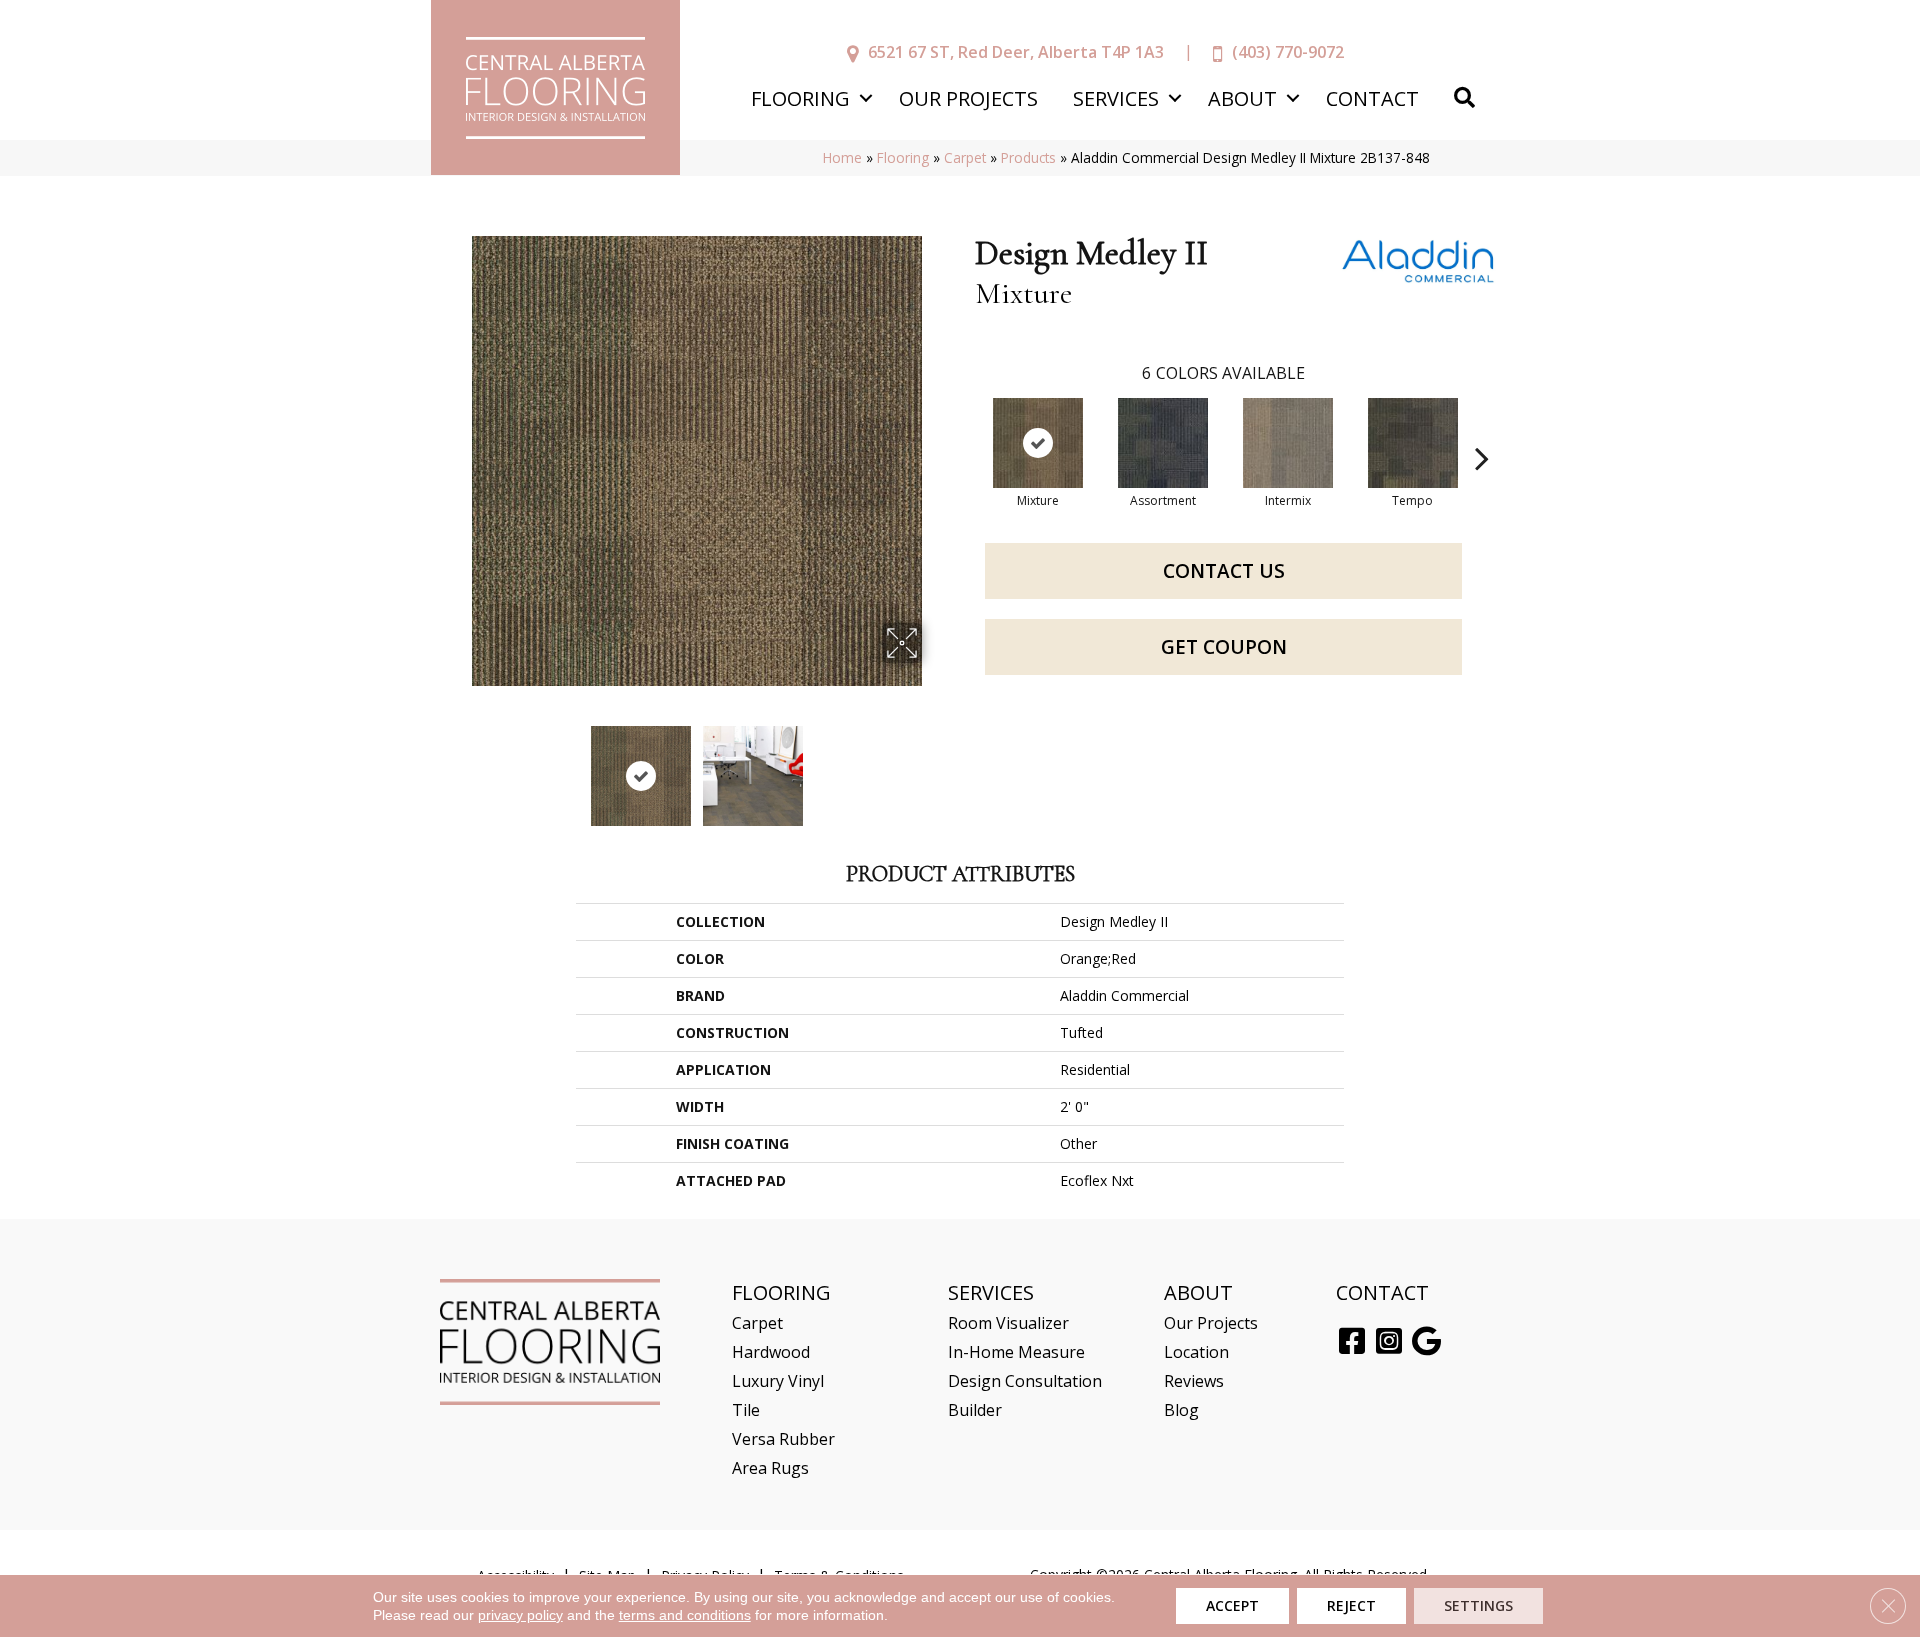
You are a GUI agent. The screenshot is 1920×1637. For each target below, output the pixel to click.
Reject (1351, 1605)
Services (1116, 98)
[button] (865, 98)
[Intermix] (1288, 443)
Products (1028, 157)
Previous (458, 766)
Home (842, 157)
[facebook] (1352, 1342)
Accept (1232, 1605)
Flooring (800, 98)
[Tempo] (1413, 443)
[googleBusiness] (1426, 1342)
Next (935, 766)
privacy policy (520, 1615)
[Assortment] (1163, 443)
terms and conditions (685, 1615)
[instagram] (1389, 1342)
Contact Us (1224, 571)
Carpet (965, 157)
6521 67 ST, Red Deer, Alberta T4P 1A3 (1016, 52)
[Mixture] (1038, 443)
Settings (1478, 1605)
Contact (1372, 98)
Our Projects (968, 98)
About (1242, 98)
